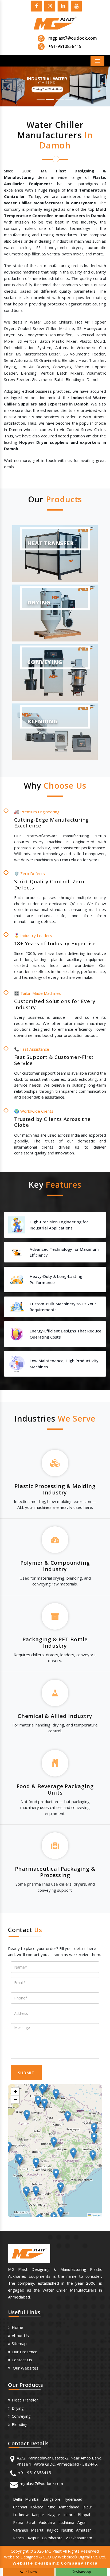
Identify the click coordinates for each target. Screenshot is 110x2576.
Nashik (67, 2530)
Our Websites (25, 2368)
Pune (51, 2507)
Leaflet (96, 2215)
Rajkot (52, 2530)
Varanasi (20, 2530)
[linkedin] (63, 7)
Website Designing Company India (55, 2563)
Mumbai (32, 2499)
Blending (20, 2424)
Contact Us (22, 2360)
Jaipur (87, 2507)
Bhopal (84, 2515)
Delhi (17, 2499)
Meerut (37, 2530)
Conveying (21, 2416)
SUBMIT (26, 2073)
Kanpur (38, 2515)
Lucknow (21, 2515)
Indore (69, 2515)
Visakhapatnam (79, 2538)
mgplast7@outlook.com (73, 38)
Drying (18, 2408)
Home (17, 2327)
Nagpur (54, 2515)
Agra (81, 2522)
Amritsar (83, 2530)
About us (20, 2335)
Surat (31, 2522)
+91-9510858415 (35, 2473)
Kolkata (37, 2507)
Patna (18, 2522)
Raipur (33, 2538)
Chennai (20, 2507)
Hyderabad (73, 2499)
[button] (8, 86)
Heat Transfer (25, 2400)
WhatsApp (83, 2572)
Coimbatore (52, 2538)
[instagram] (50, 7)
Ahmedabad (69, 2507)
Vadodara (47, 2522)
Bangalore (51, 2499)
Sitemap (19, 2343)
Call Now (30, 2572)
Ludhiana (66, 2522)
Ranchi (19, 2538)
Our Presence (25, 2352)
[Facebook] (36, 7)
